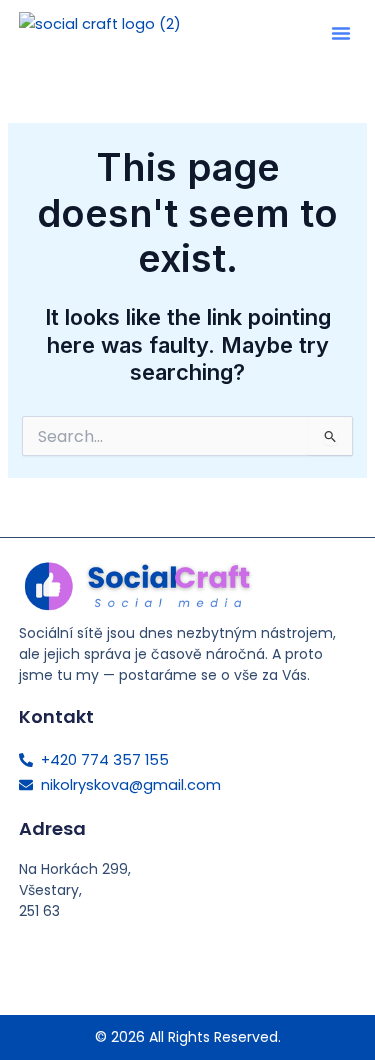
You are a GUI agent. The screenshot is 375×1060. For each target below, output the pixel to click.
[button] (341, 33)
